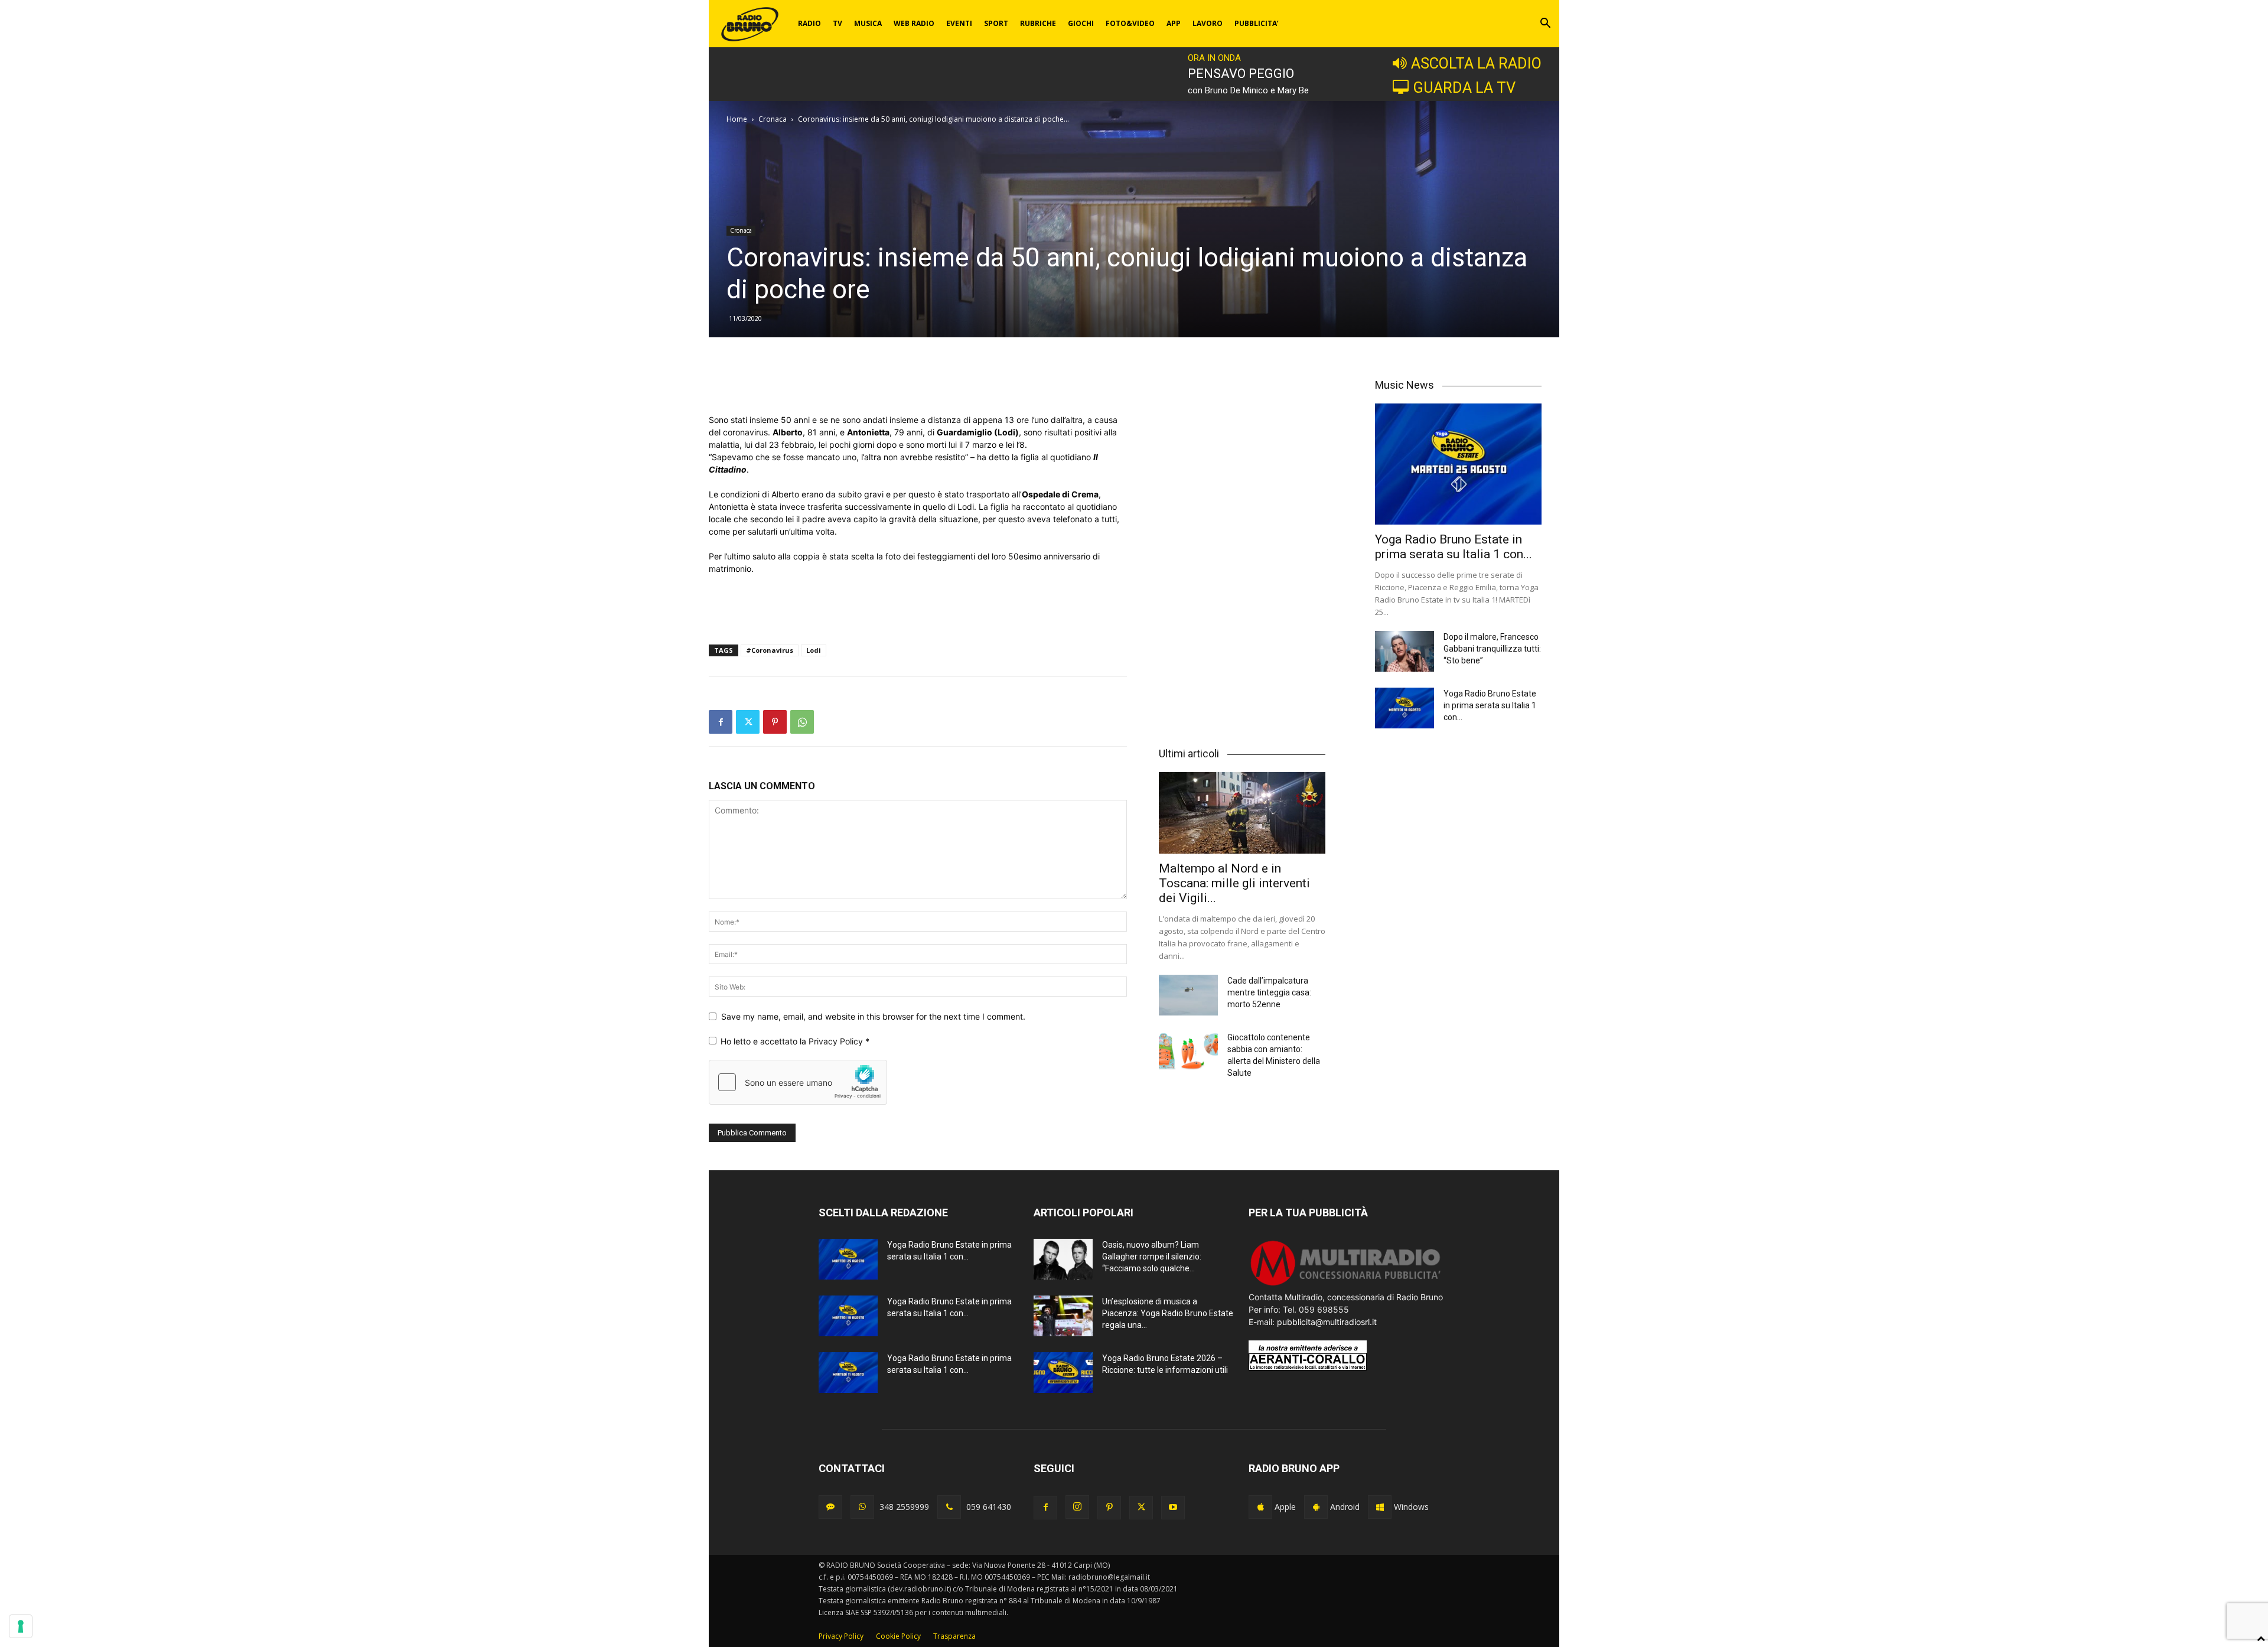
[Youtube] (1173, 1508)
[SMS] (830, 1507)
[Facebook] (721, 722)
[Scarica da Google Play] (1316, 1507)
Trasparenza (954, 1636)
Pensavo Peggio (1241, 74)
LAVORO (1208, 23)
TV (838, 23)
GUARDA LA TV (1464, 87)
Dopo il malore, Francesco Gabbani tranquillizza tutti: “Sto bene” (1492, 649)
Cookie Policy (898, 1636)
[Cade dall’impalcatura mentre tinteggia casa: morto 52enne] (1188, 995)
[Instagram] (1077, 1507)
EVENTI (959, 23)
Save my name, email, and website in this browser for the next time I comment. (873, 1016)
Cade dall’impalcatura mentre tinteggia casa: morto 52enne (1269, 992)
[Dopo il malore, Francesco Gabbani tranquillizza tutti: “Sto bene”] (1405, 651)
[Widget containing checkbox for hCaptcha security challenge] (798, 1082)
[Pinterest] (775, 722)
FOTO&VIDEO (1130, 23)
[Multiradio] (1346, 1285)
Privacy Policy (837, 1041)
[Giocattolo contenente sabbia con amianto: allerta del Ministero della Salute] (1188, 1052)
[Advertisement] (918, 383)
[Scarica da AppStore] (1260, 1507)
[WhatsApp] (802, 722)
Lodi (814, 650)
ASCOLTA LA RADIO (1476, 63)
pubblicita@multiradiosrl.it (1327, 1322)
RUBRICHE (1038, 23)
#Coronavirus (770, 650)
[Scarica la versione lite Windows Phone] (1380, 1507)
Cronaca (773, 119)
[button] (1545, 25)
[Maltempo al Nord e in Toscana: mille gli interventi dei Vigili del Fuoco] (1242, 813)
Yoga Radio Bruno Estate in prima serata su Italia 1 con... (1454, 547)
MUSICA (868, 23)
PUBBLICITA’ (1257, 23)
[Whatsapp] (862, 1507)
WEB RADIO (914, 23)
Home (737, 119)
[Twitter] (748, 722)
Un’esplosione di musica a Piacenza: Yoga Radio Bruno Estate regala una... (1168, 1313)
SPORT (996, 23)
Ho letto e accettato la (795, 1041)
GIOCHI (1081, 23)
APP (1174, 23)
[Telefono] (949, 1507)
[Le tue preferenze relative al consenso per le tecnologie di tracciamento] (21, 1626)
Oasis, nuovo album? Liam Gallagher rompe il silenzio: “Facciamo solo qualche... (1152, 1257)
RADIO (809, 23)
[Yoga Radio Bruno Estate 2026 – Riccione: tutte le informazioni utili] (1063, 1373)
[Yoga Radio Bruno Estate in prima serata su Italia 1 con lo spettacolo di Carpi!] (1458, 464)
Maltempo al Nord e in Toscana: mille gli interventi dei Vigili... (1234, 883)
